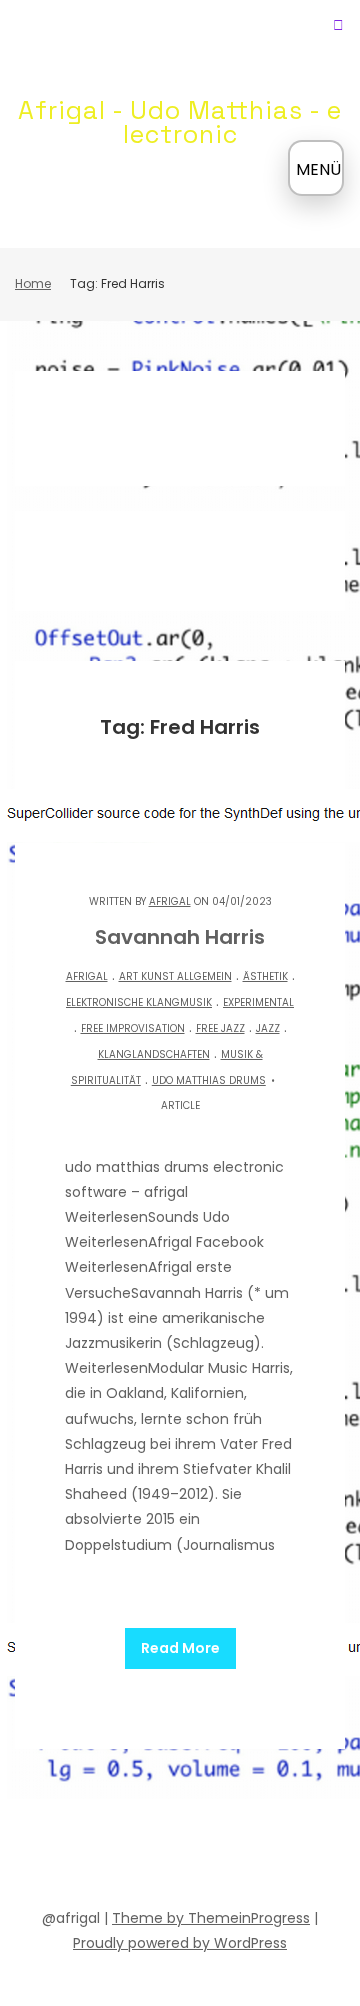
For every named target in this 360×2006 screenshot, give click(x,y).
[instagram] (234, 1857)
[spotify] (126, 1857)
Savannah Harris (180, 937)
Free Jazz (220, 1028)
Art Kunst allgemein (175, 976)
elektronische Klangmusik (139, 1002)
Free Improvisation (133, 1028)
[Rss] (306, 1857)
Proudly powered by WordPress (180, 1943)
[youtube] (162, 1857)
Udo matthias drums (209, 1080)
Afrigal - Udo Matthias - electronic (180, 122)
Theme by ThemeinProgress (211, 1918)
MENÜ (318, 169)
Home (33, 283)
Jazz (268, 1028)
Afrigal (170, 901)
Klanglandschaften (154, 1054)
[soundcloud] (90, 1857)
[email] (270, 1857)
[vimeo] (198, 1857)
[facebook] (54, 1857)
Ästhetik (265, 976)
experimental (258, 1002)
